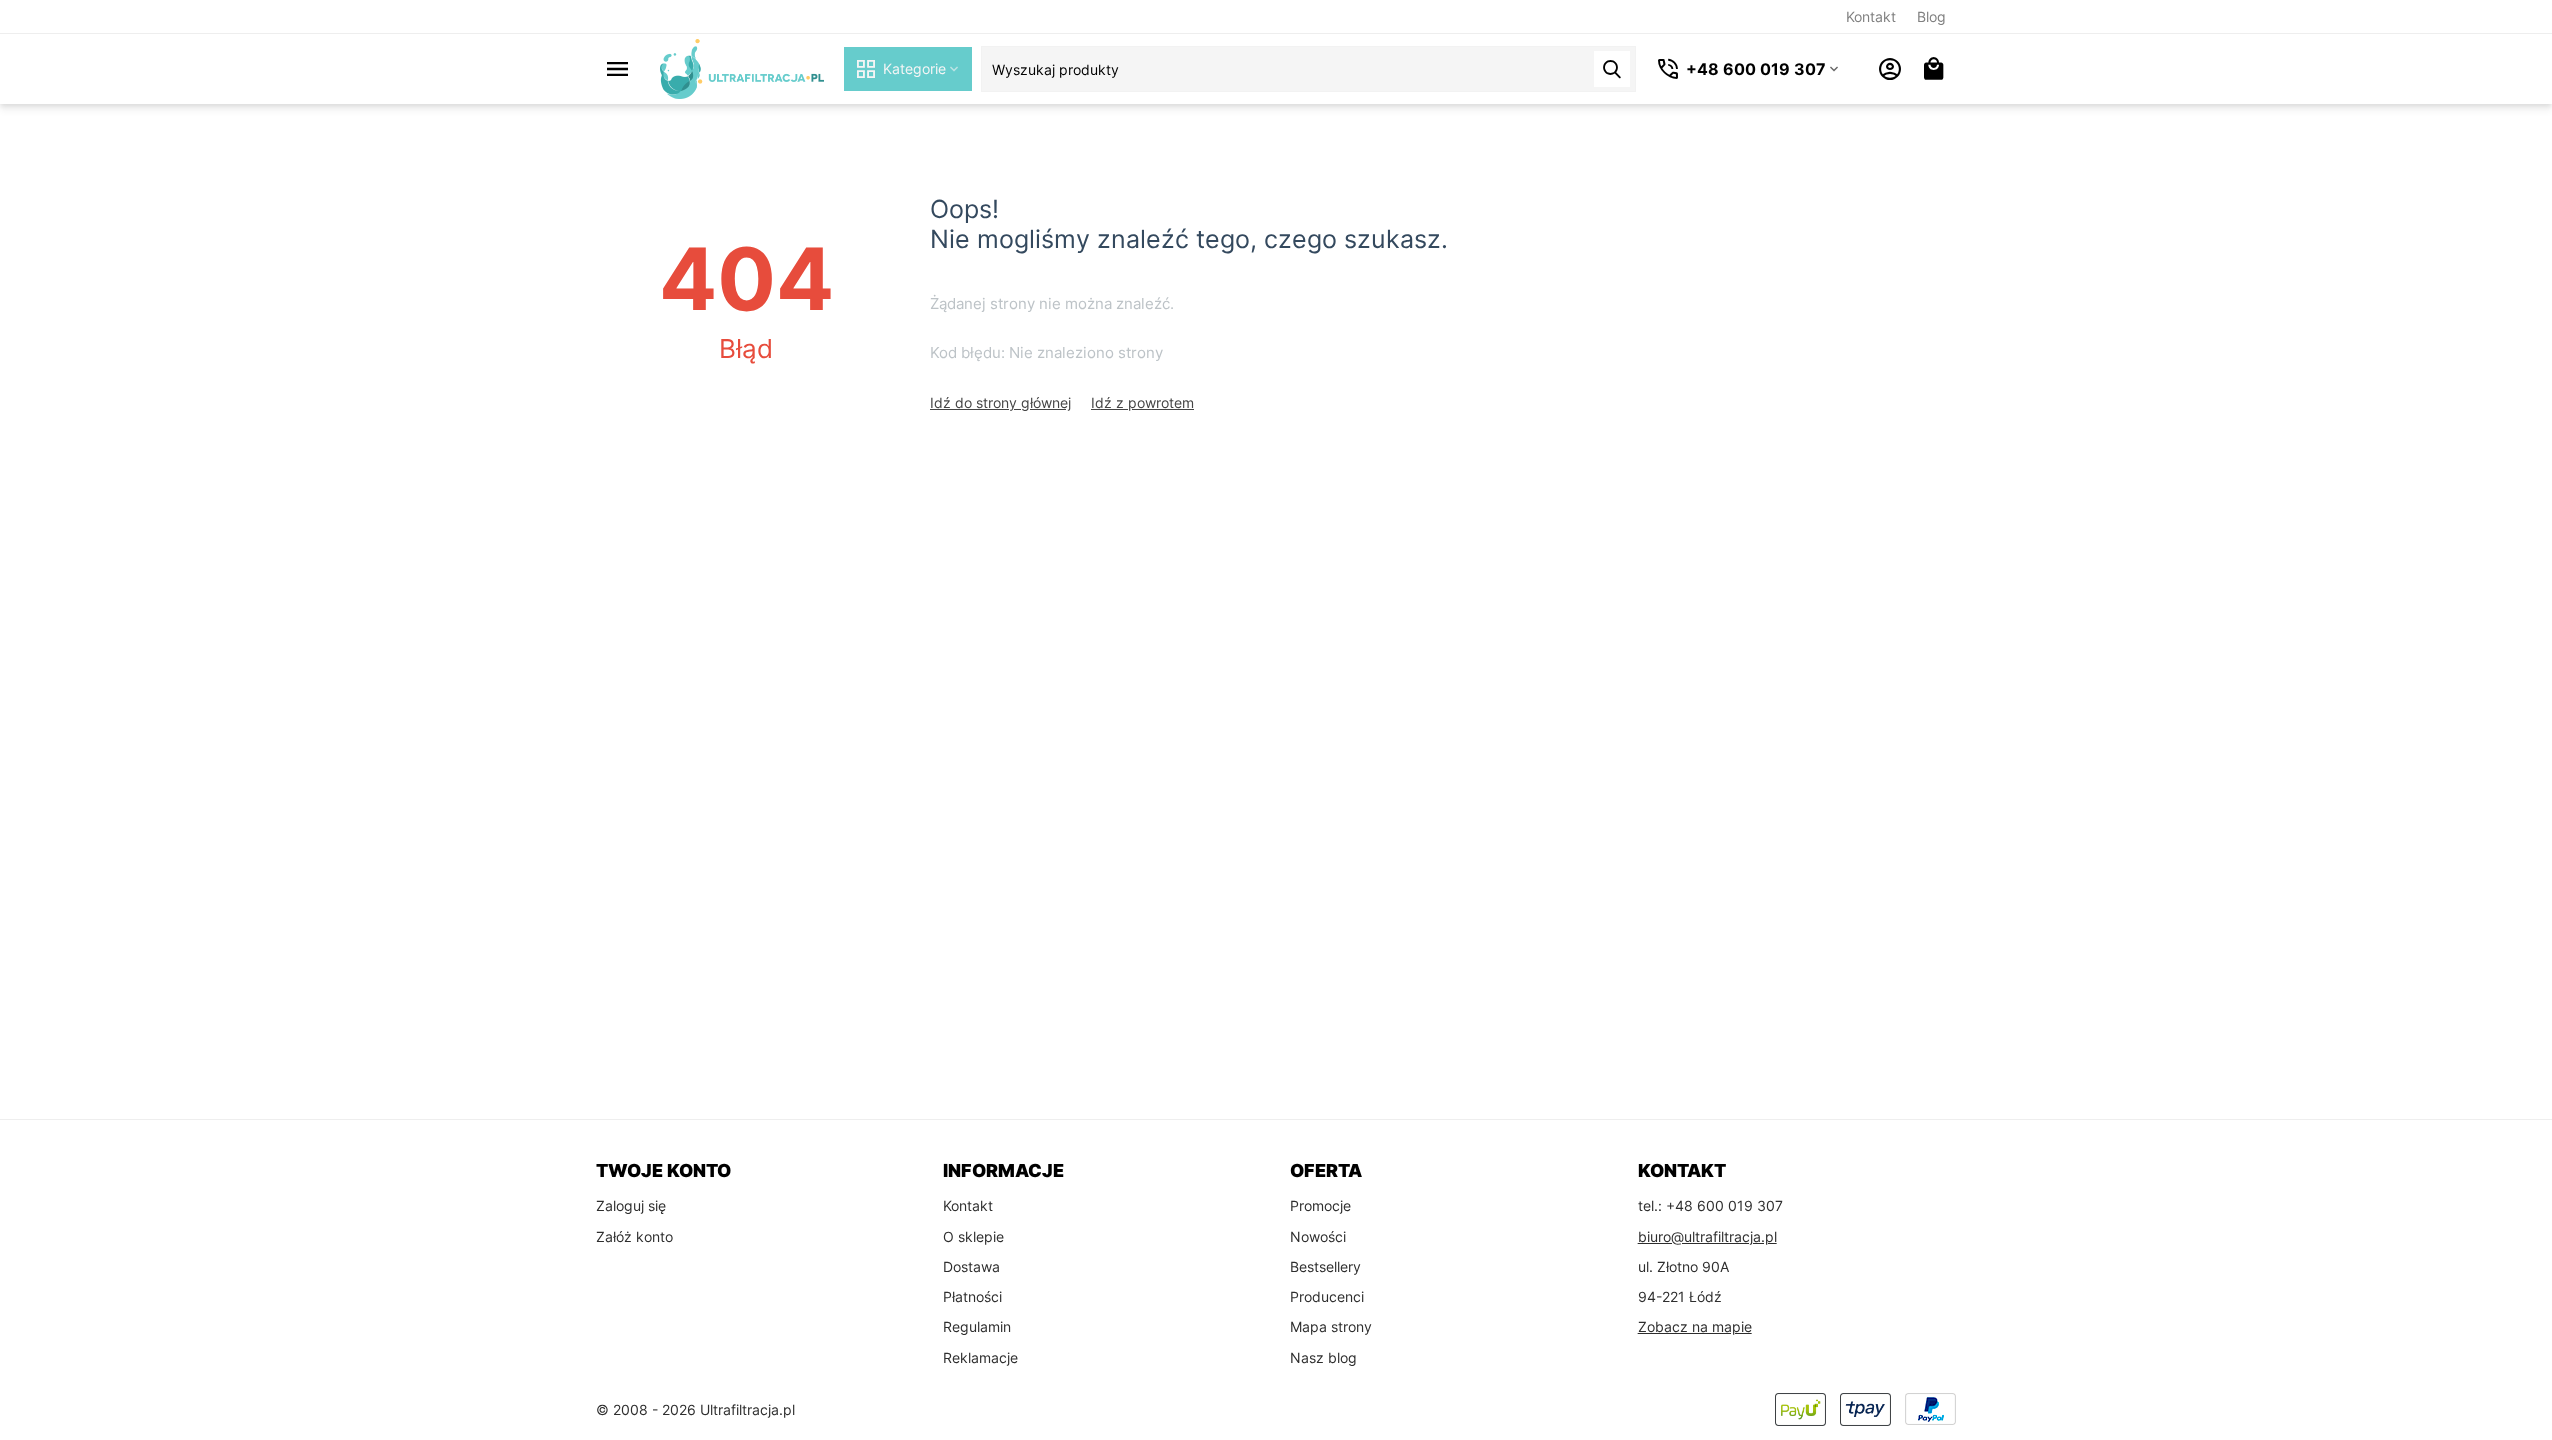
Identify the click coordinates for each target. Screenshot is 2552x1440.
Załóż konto (634, 1236)
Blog (1931, 16)
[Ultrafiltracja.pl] (742, 67)
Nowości (1318, 1236)
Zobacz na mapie (1695, 1326)
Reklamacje (980, 1357)
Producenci (1327, 1296)
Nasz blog (1323, 1357)
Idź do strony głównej (1000, 402)
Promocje (1320, 1205)
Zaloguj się (631, 1205)
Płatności (972, 1296)
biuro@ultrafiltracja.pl (1707, 1236)
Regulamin (977, 1326)
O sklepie (973, 1236)
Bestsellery (1325, 1266)
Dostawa (971, 1266)
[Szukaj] (1612, 69)
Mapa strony (1331, 1326)
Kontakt (1871, 16)
